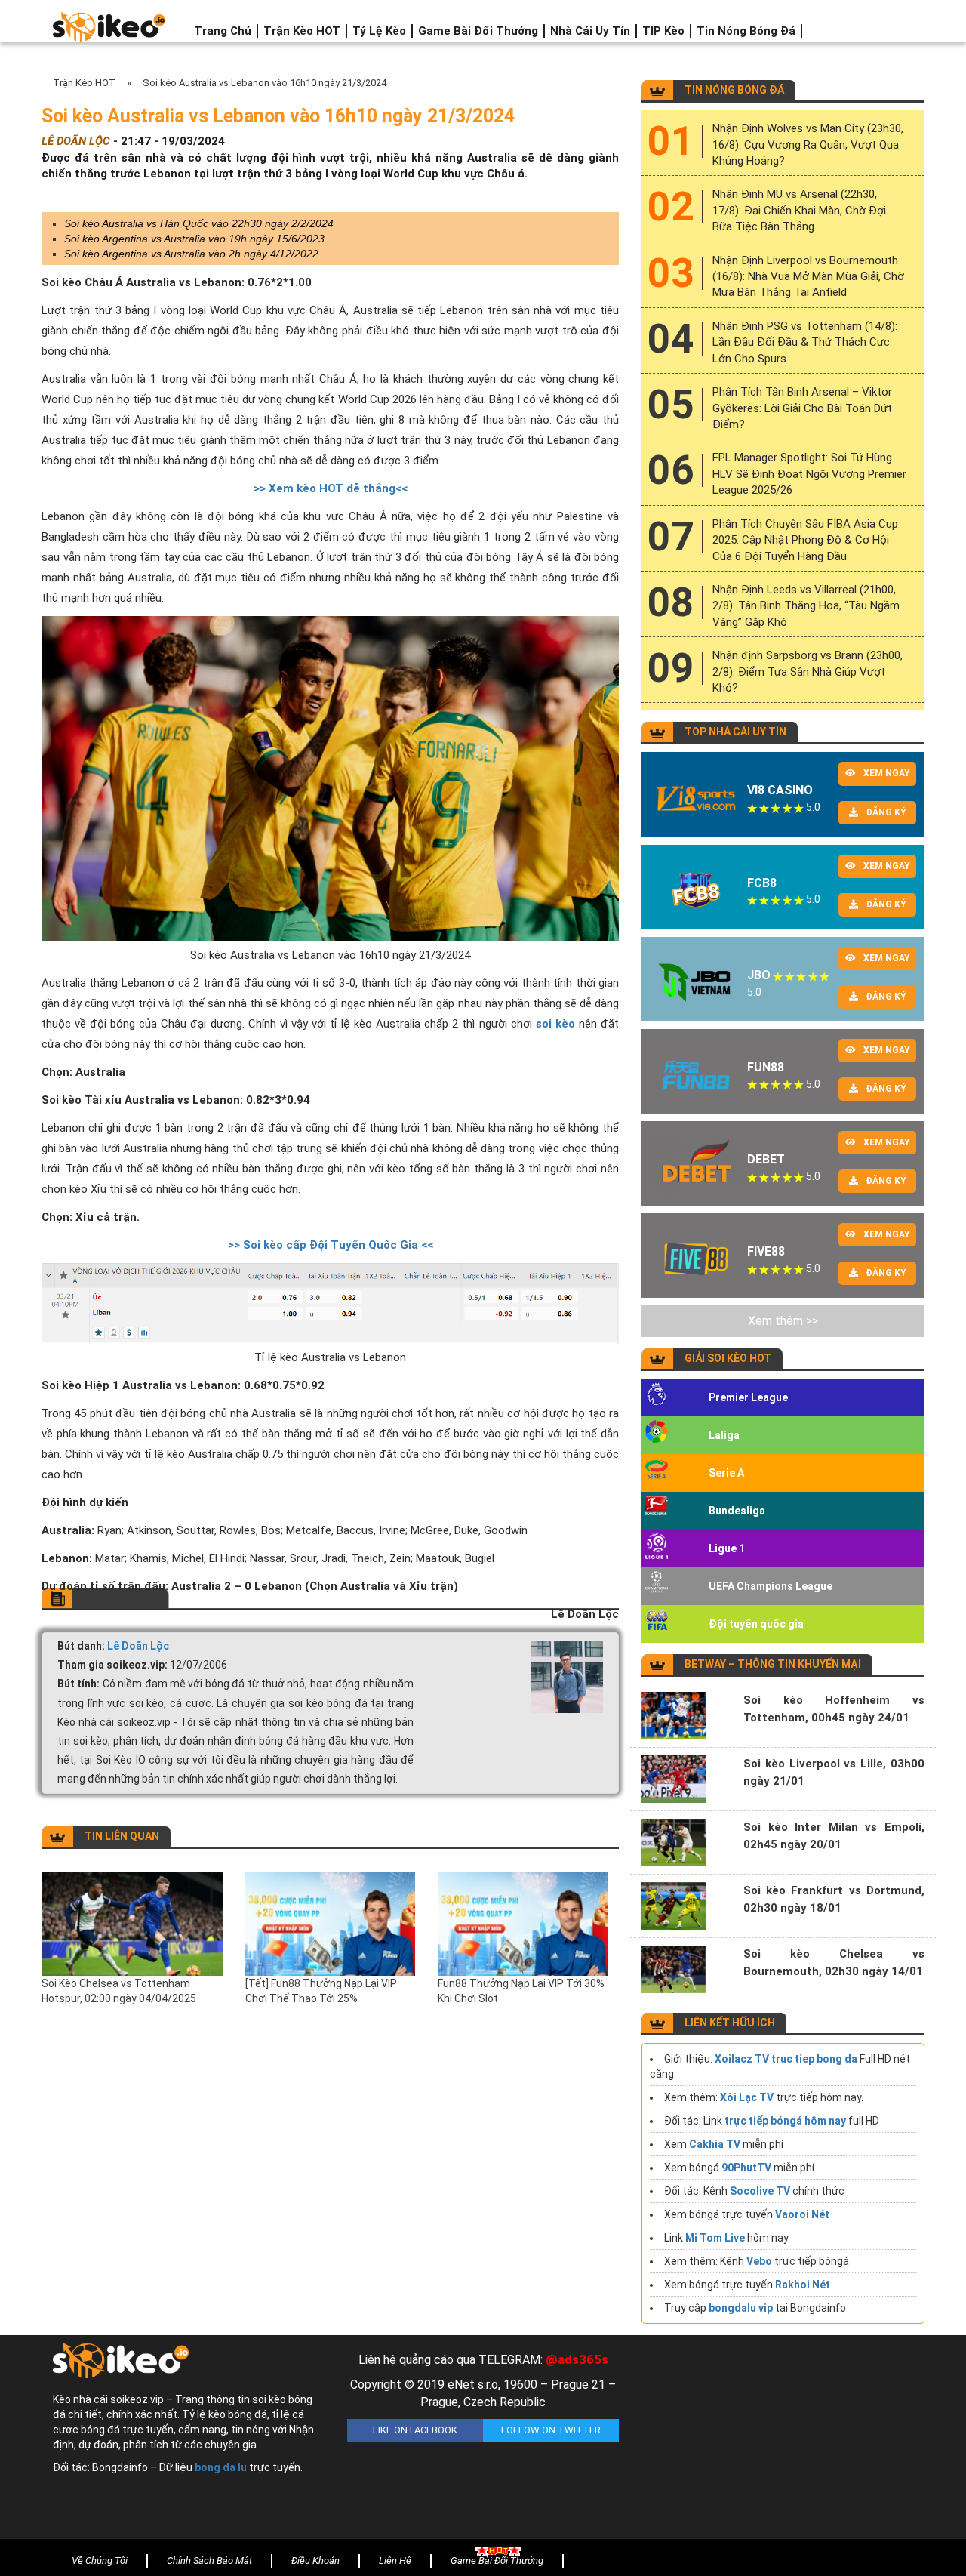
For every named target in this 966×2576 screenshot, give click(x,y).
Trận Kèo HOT (302, 31)
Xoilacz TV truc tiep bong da (786, 2059)
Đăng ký (886, 812)
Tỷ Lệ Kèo (379, 31)
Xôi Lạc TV (747, 2097)
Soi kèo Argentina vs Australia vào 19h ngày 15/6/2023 (194, 239)
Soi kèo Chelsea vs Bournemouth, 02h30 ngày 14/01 (834, 1963)
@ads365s (577, 2359)
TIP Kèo (663, 31)
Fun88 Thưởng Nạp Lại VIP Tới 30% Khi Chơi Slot (521, 1991)
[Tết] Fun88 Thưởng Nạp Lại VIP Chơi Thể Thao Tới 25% (321, 1991)
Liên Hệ (395, 2561)
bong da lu (221, 2467)
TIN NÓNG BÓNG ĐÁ (734, 90)
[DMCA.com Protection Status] (777, 2441)
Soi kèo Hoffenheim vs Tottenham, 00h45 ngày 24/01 (834, 1709)
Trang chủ (223, 31)
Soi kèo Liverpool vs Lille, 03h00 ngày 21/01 (834, 1772)
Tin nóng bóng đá (746, 31)
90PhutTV (746, 2168)
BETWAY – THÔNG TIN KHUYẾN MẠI (773, 1664)
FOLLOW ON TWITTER (551, 2430)
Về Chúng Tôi (100, 2561)
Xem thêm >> (783, 1321)
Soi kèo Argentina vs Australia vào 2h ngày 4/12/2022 (191, 254)
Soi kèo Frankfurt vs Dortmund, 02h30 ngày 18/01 (834, 1899)
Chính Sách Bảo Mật (209, 2561)
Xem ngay (887, 773)
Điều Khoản (315, 2561)
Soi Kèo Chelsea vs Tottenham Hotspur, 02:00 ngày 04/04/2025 (119, 1991)
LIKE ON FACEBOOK (415, 2430)
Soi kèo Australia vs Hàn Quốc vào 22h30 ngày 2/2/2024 (199, 223)
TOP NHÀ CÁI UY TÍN (735, 732)
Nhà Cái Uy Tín (590, 31)
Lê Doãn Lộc (138, 1646)
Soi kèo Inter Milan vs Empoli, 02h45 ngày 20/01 (834, 1836)
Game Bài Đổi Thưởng (478, 31)
